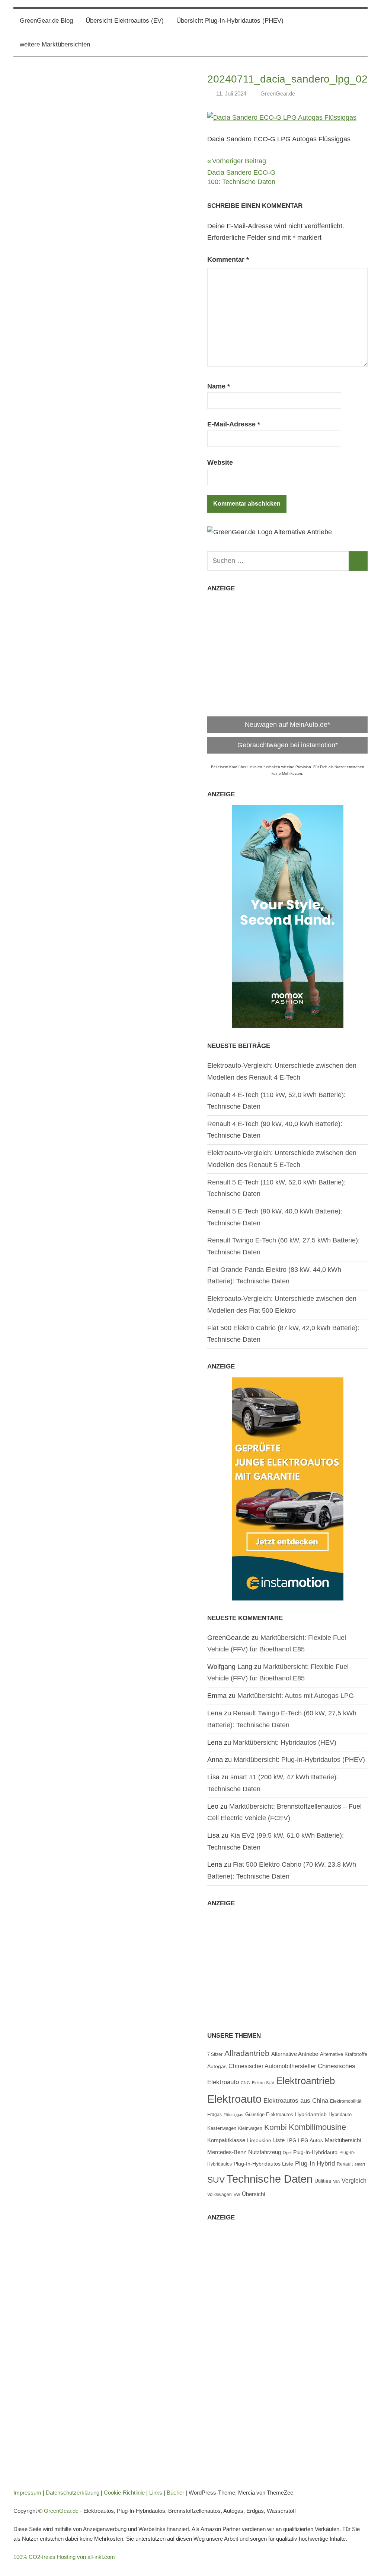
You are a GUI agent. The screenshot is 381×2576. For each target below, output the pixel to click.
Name (219, 386)
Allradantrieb (247, 2053)
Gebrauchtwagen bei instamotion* (288, 745)
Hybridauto (340, 2114)
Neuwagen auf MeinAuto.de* (287, 725)
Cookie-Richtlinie (124, 2493)
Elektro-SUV (263, 2083)
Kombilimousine (317, 2127)
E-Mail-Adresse (234, 424)
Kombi (276, 2127)
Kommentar (228, 259)
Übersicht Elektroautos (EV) (125, 21)
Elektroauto (234, 2099)
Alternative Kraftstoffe (344, 2054)
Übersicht (254, 2194)
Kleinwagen (250, 2128)
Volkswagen (220, 2195)
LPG (291, 2141)
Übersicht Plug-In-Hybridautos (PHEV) (230, 21)
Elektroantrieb (305, 2081)
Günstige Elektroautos (269, 2114)
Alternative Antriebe (295, 2054)
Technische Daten (270, 2179)
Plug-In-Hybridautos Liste (263, 2164)
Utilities (323, 2181)
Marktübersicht (343, 2140)
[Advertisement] (287, 651)
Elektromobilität (346, 2101)
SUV (216, 2180)
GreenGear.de (278, 94)
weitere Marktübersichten (55, 44)
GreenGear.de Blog (46, 21)
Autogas (217, 2066)
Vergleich (354, 2180)
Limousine (259, 2140)
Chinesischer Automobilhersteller (272, 2066)
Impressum (27, 2493)
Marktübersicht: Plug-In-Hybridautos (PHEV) (299, 1760)
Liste (279, 2140)
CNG (245, 2083)
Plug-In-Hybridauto (315, 2152)
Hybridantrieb (311, 2114)
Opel (287, 2153)
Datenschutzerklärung (73, 2493)
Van (336, 2181)
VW (237, 2195)
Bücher (175, 2493)
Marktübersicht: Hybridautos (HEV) (285, 1742)
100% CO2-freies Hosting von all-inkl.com (64, 2557)
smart (360, 2164)
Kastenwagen (222, 2128)
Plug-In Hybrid (315, 2163)
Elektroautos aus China (296, 2101)
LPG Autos (310, 2140)
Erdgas (214, 2115)
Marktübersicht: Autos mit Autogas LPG (296, 1696)
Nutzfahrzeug (265, 2152)
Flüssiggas (233, 2115)
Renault (345, 2164)
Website (220, 462)
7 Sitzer (215, 2054)
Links (156, 2493)
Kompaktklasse (226, 2140)
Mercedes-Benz (227, 2152)
